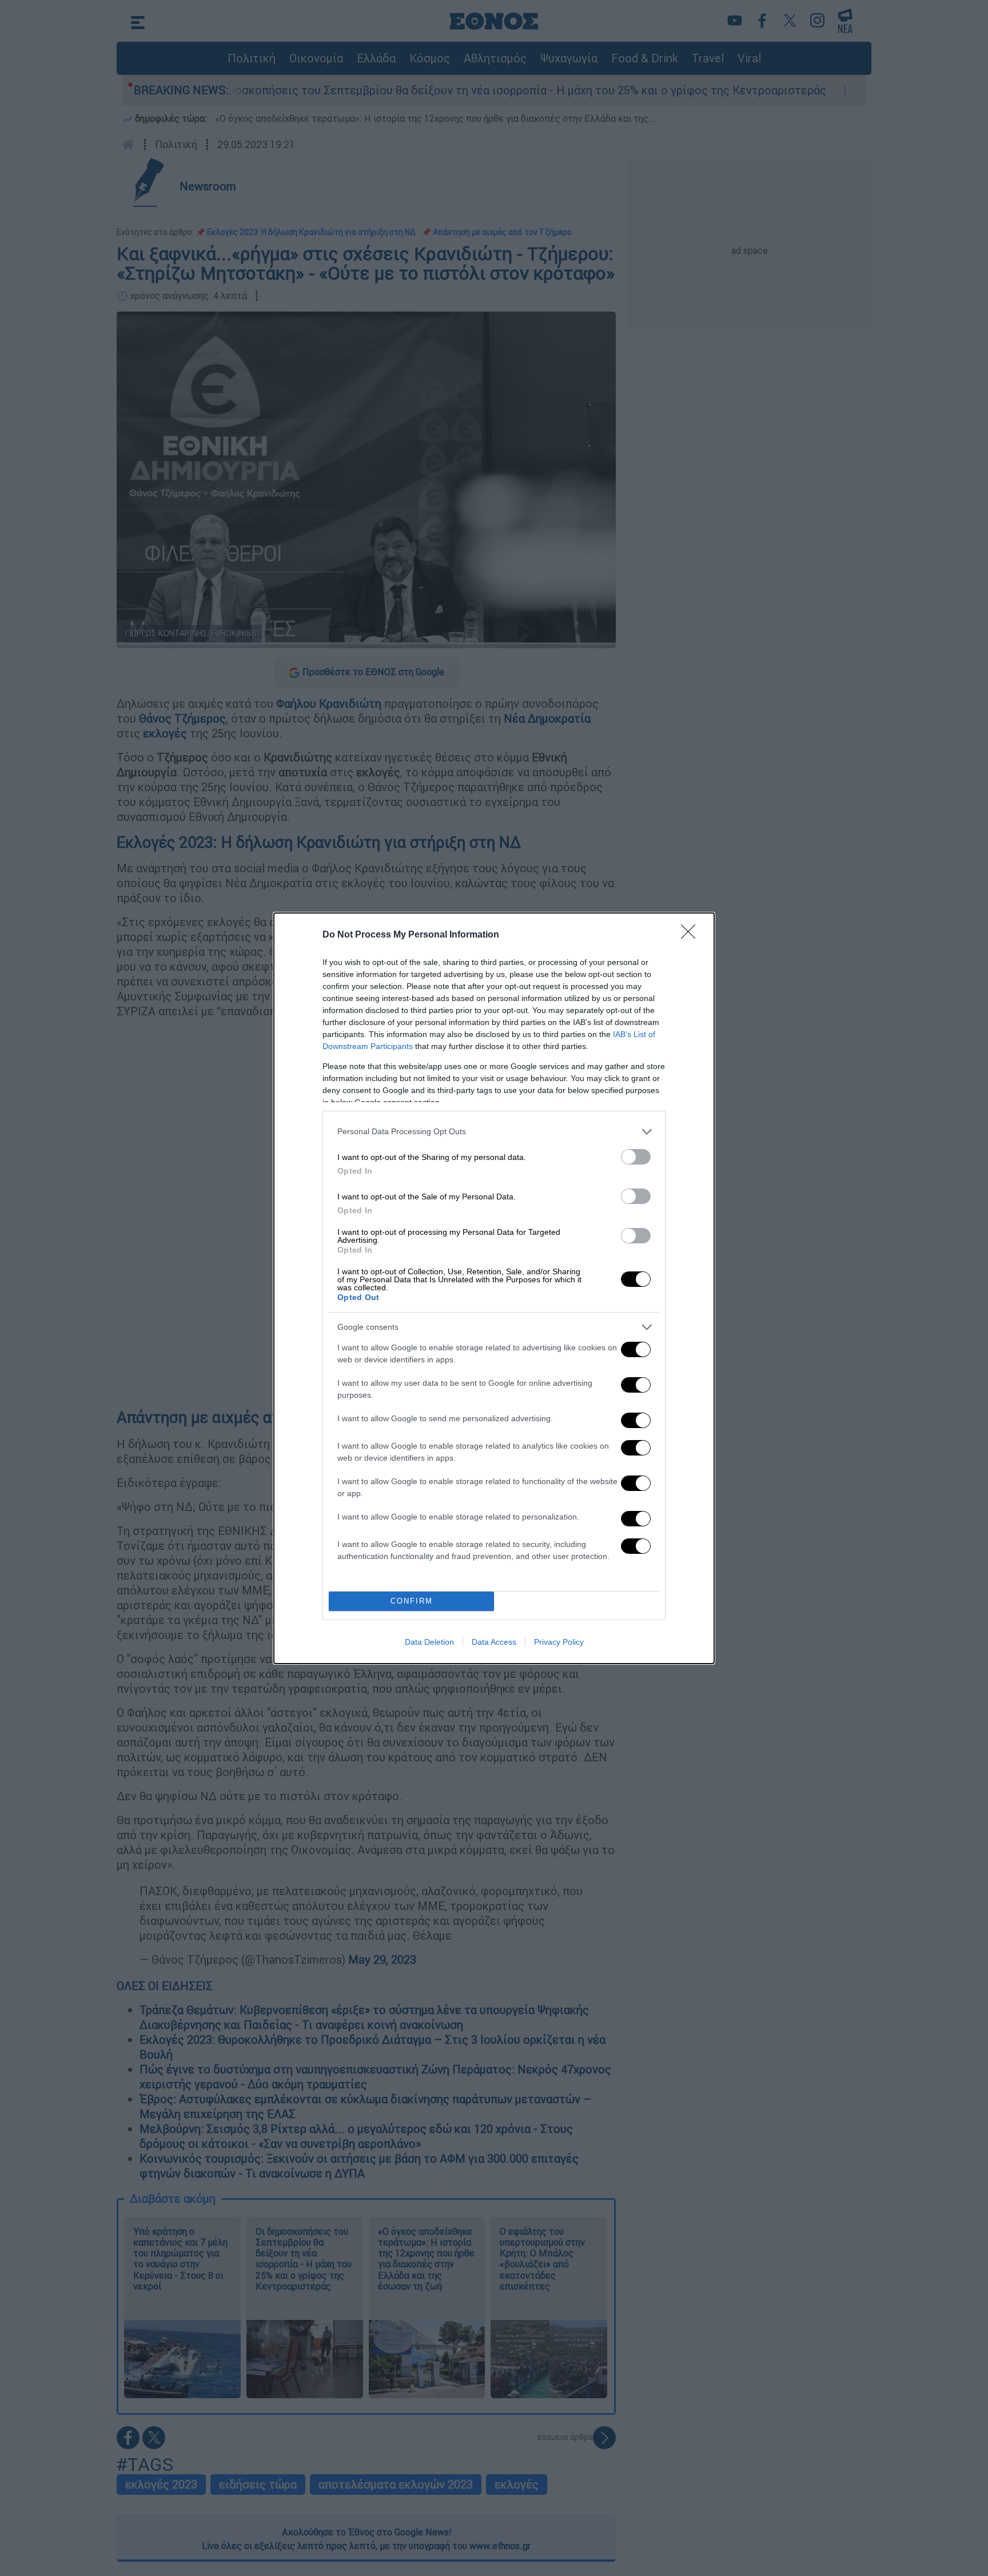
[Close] (692, 935)
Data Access (494, 1642)
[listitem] (494, 1132)
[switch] (636, 1157)
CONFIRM (412, 1601)
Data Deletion (429, 1642)
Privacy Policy (559, 1642)
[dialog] (494, 1288)
